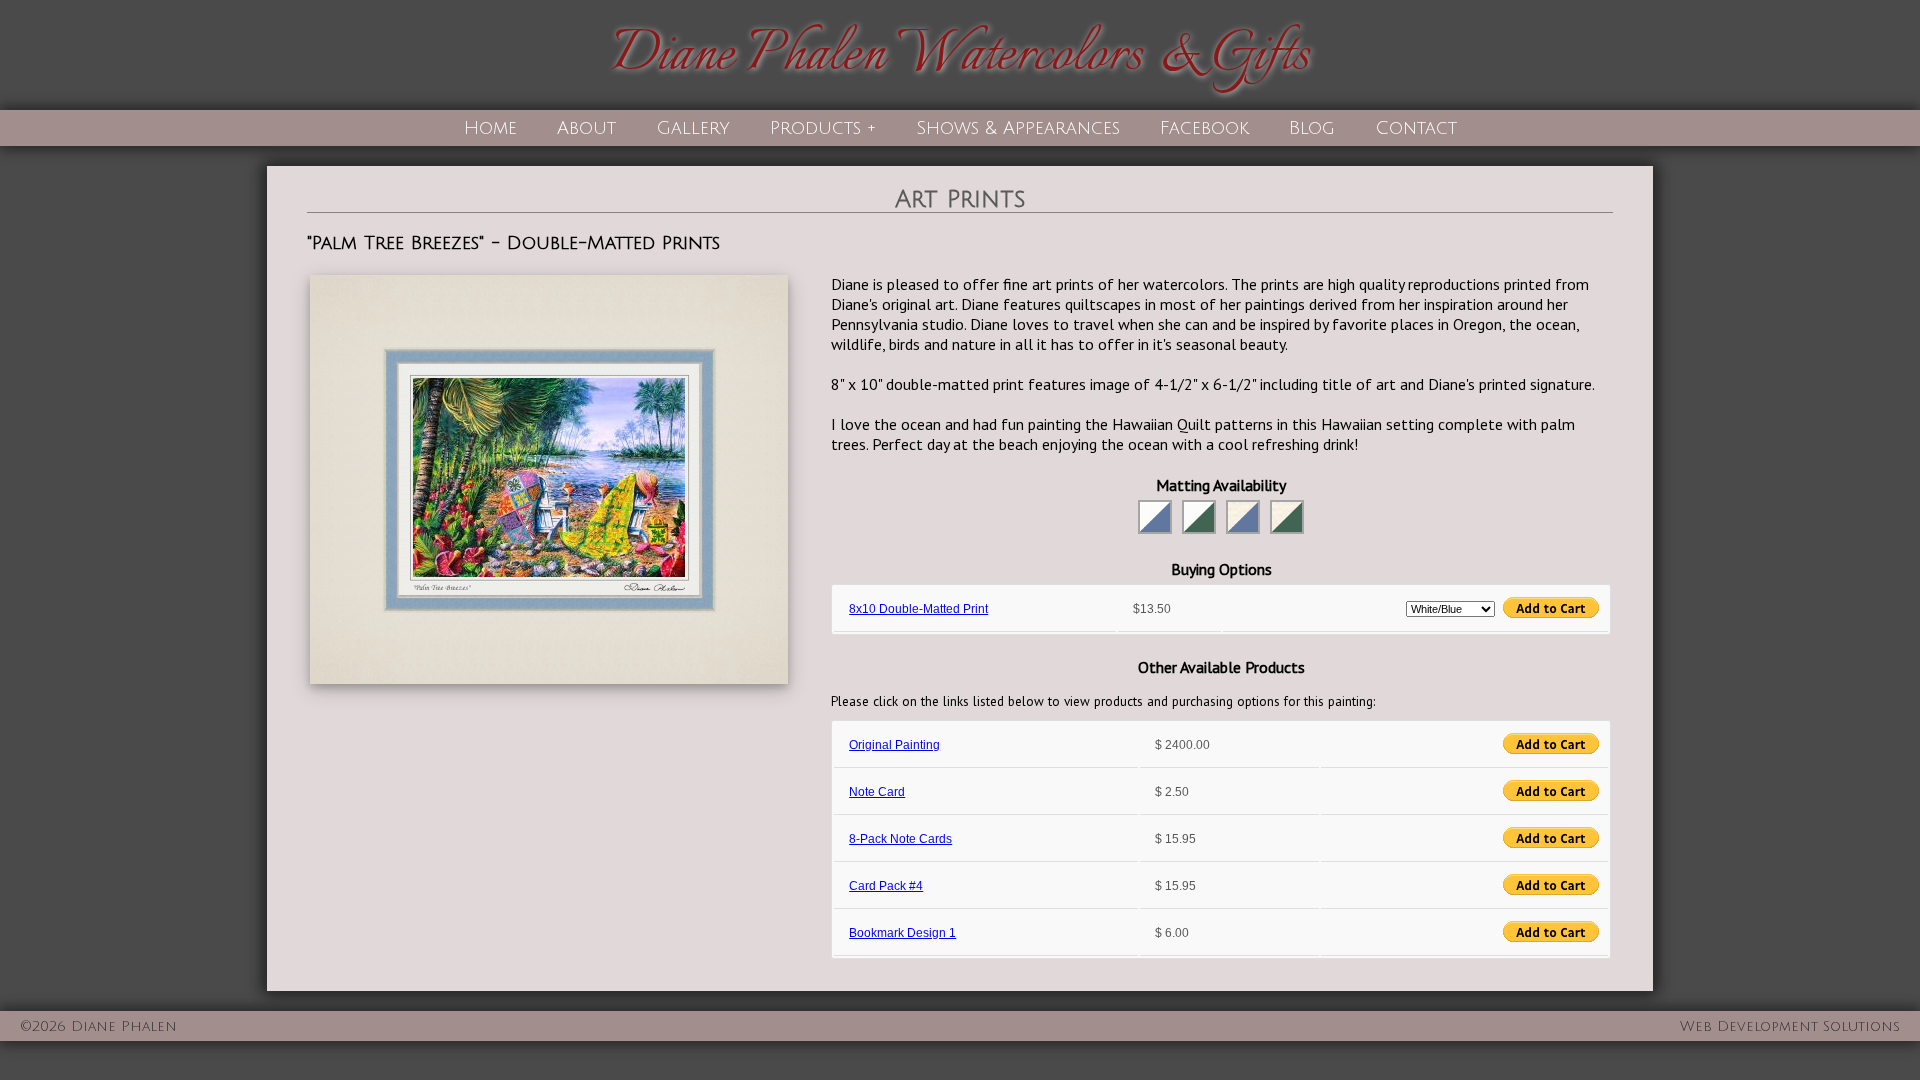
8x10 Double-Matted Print (918, 609)
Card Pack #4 (886, 886)
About (586, 128)
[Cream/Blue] (1243, 517)
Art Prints (960, 199)
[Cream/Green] (1287, 517)
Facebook (1204, 128)
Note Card (877, 792)
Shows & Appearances (1018, 128)
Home (490, 128)
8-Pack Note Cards (900, 839)
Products (815, 128)
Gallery (693, 128)
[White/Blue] (1155, 517)
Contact (1416, 128)
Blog (1312, 128)
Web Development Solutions (1790, 1026)
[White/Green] (1199, 517)
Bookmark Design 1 (902, 933)
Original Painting (894, 745)
